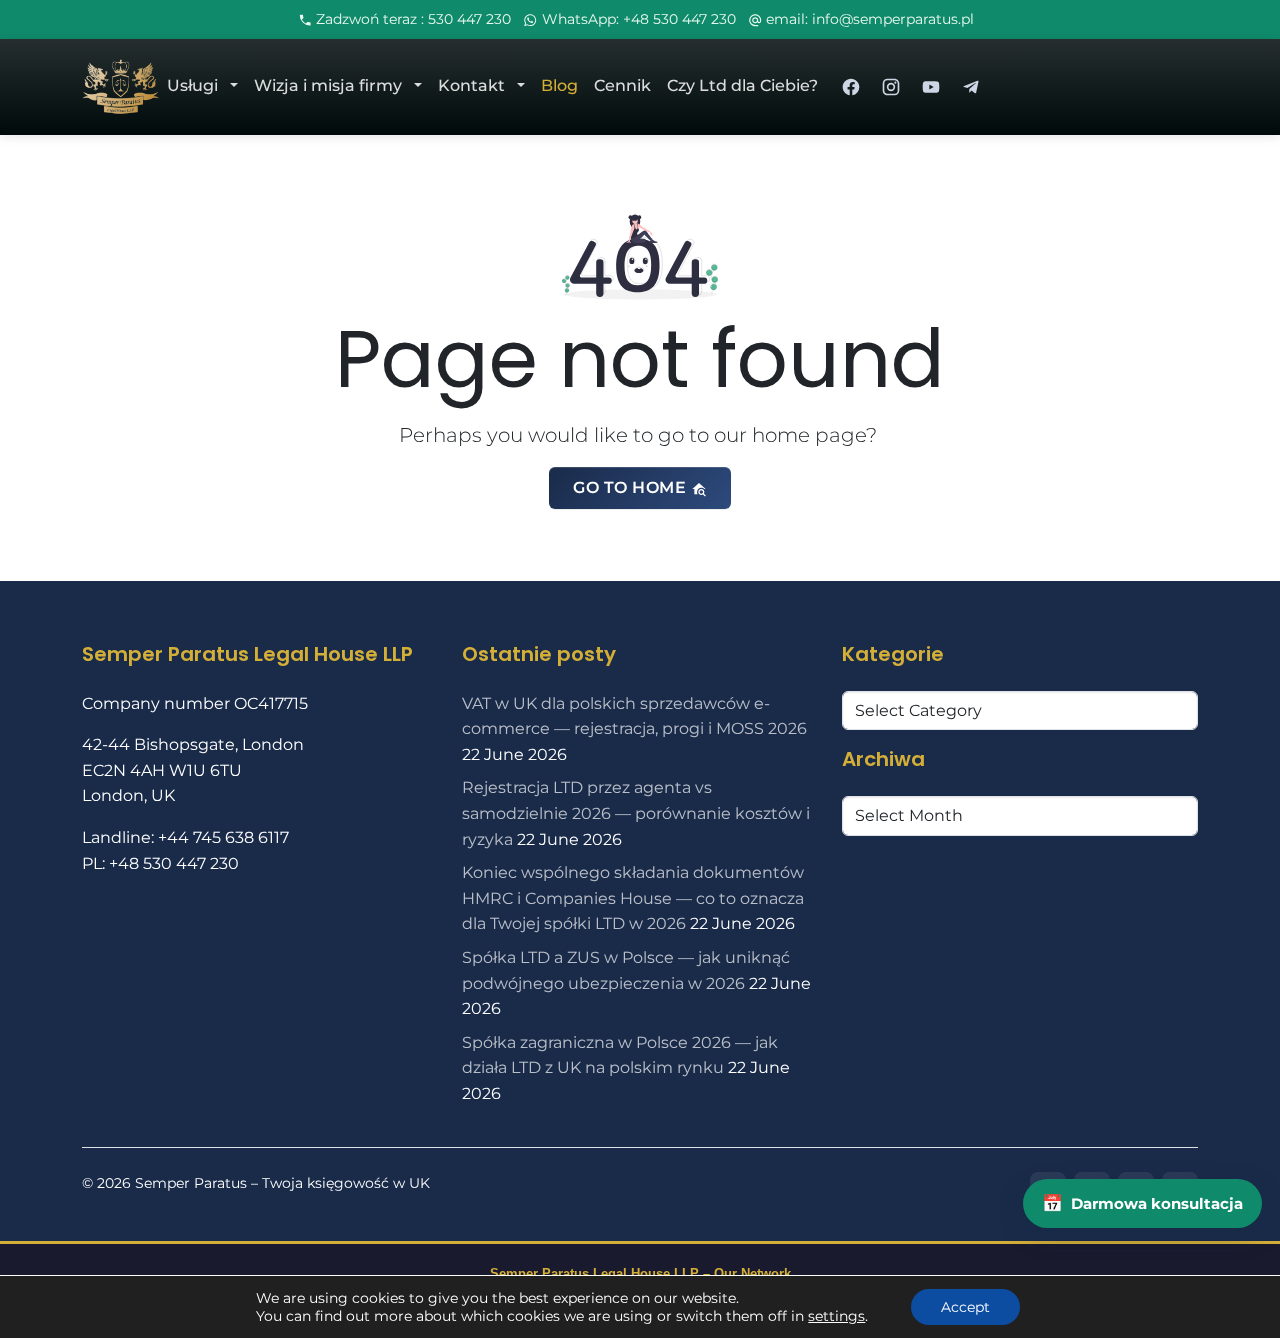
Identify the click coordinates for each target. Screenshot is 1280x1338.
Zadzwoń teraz (413, 19)
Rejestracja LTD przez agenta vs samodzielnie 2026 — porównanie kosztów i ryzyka (636, 813)
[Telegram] (971, 87)
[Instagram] (891, 87)
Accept (965, 1307)
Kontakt (471, 85)
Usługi (192, 85)
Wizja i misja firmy (328, 85)
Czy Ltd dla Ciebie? (742, 85)
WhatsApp (638, 19)
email (868, 19)
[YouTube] (931, 87)
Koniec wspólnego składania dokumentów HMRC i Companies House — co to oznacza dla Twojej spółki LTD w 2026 (633, 898)
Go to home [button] (632, 487)
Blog (559, 85)
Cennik (622, 85)
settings (836, 1316)
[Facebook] (851, 87)
